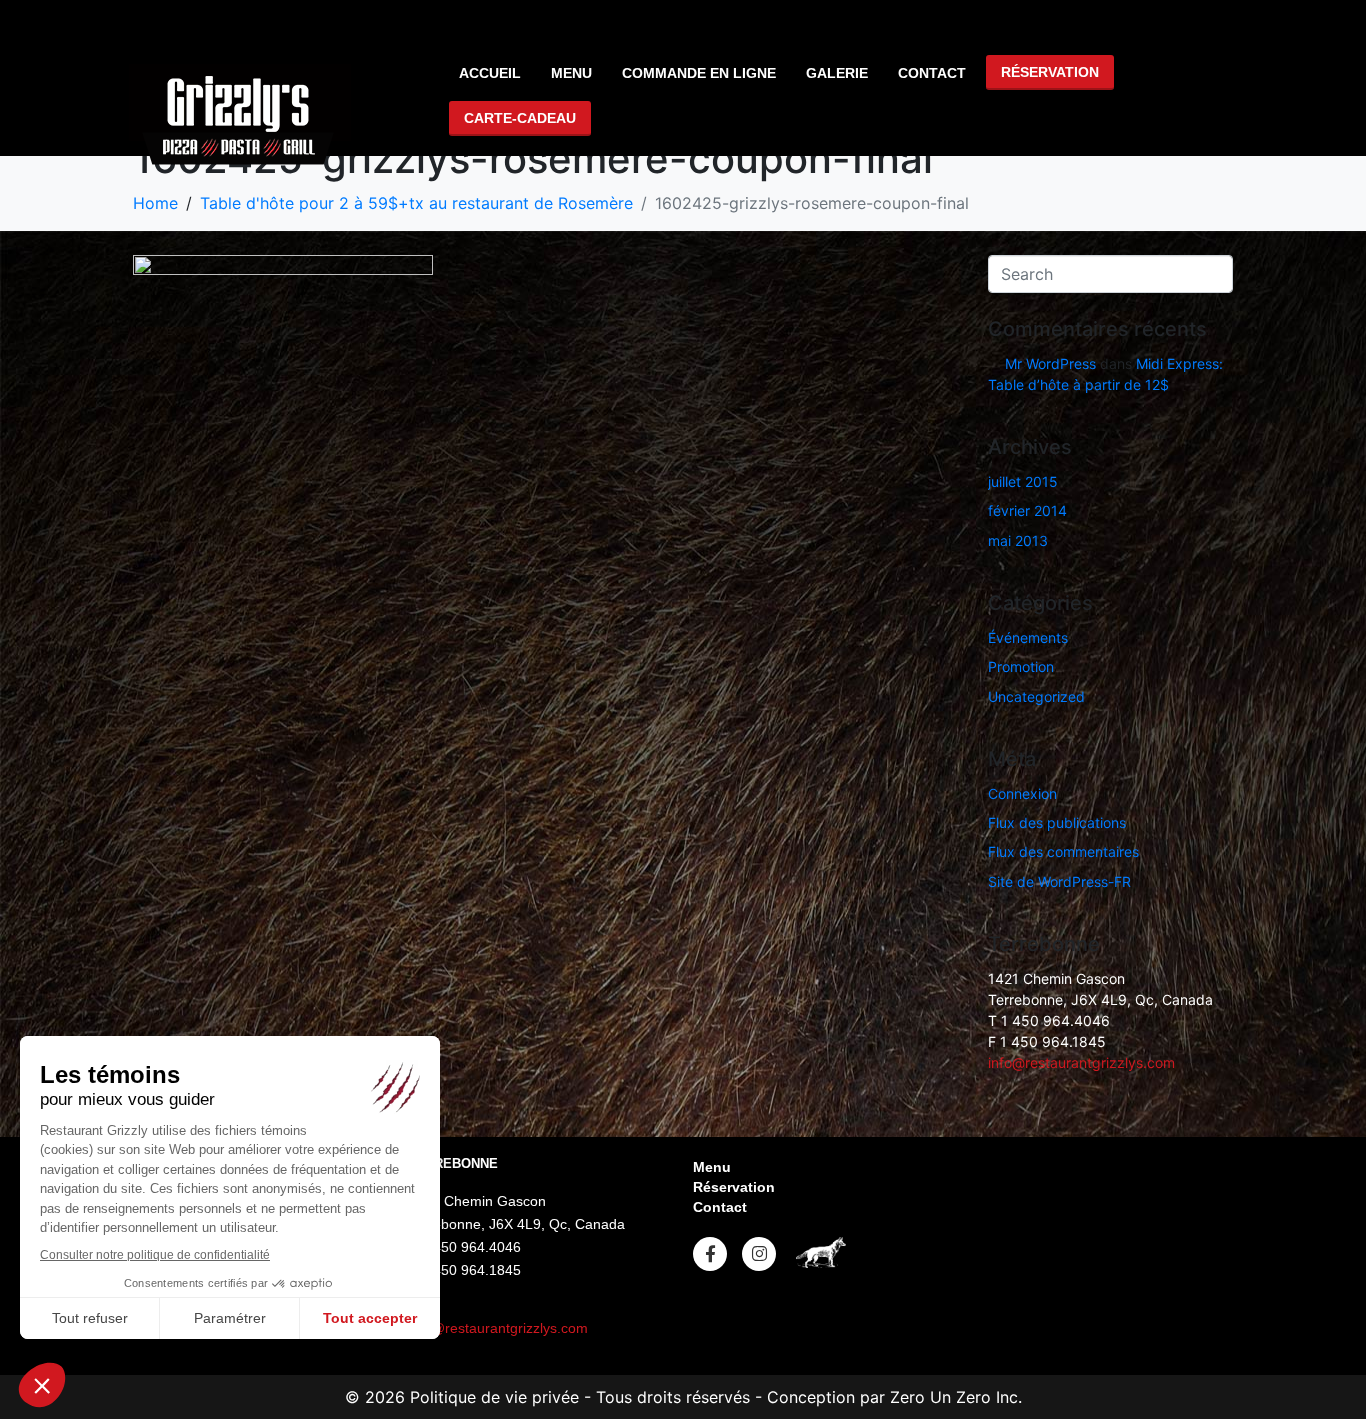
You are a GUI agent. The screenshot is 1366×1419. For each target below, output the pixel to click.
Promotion (1021, 666)
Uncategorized (1036, 696)
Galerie (837, 73)
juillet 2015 (1023, 481)
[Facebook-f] (710, 1254)
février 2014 (1027, 510)
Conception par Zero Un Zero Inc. (894, 1397)
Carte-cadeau (520, 118)
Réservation (1050, 72)
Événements (1028, 637)
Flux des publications (1057, 822)
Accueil (490, 73)
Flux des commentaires (1063, 851)
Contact (932, 73)
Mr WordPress (1050, 363)
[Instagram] (759, 1254)
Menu (571, 73)
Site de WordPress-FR (1059, 881)
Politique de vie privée (492, 1397)
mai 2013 (1018, 540)
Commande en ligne (699, 73)
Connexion (1022, 793)
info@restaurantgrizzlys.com (1081, 1062)
